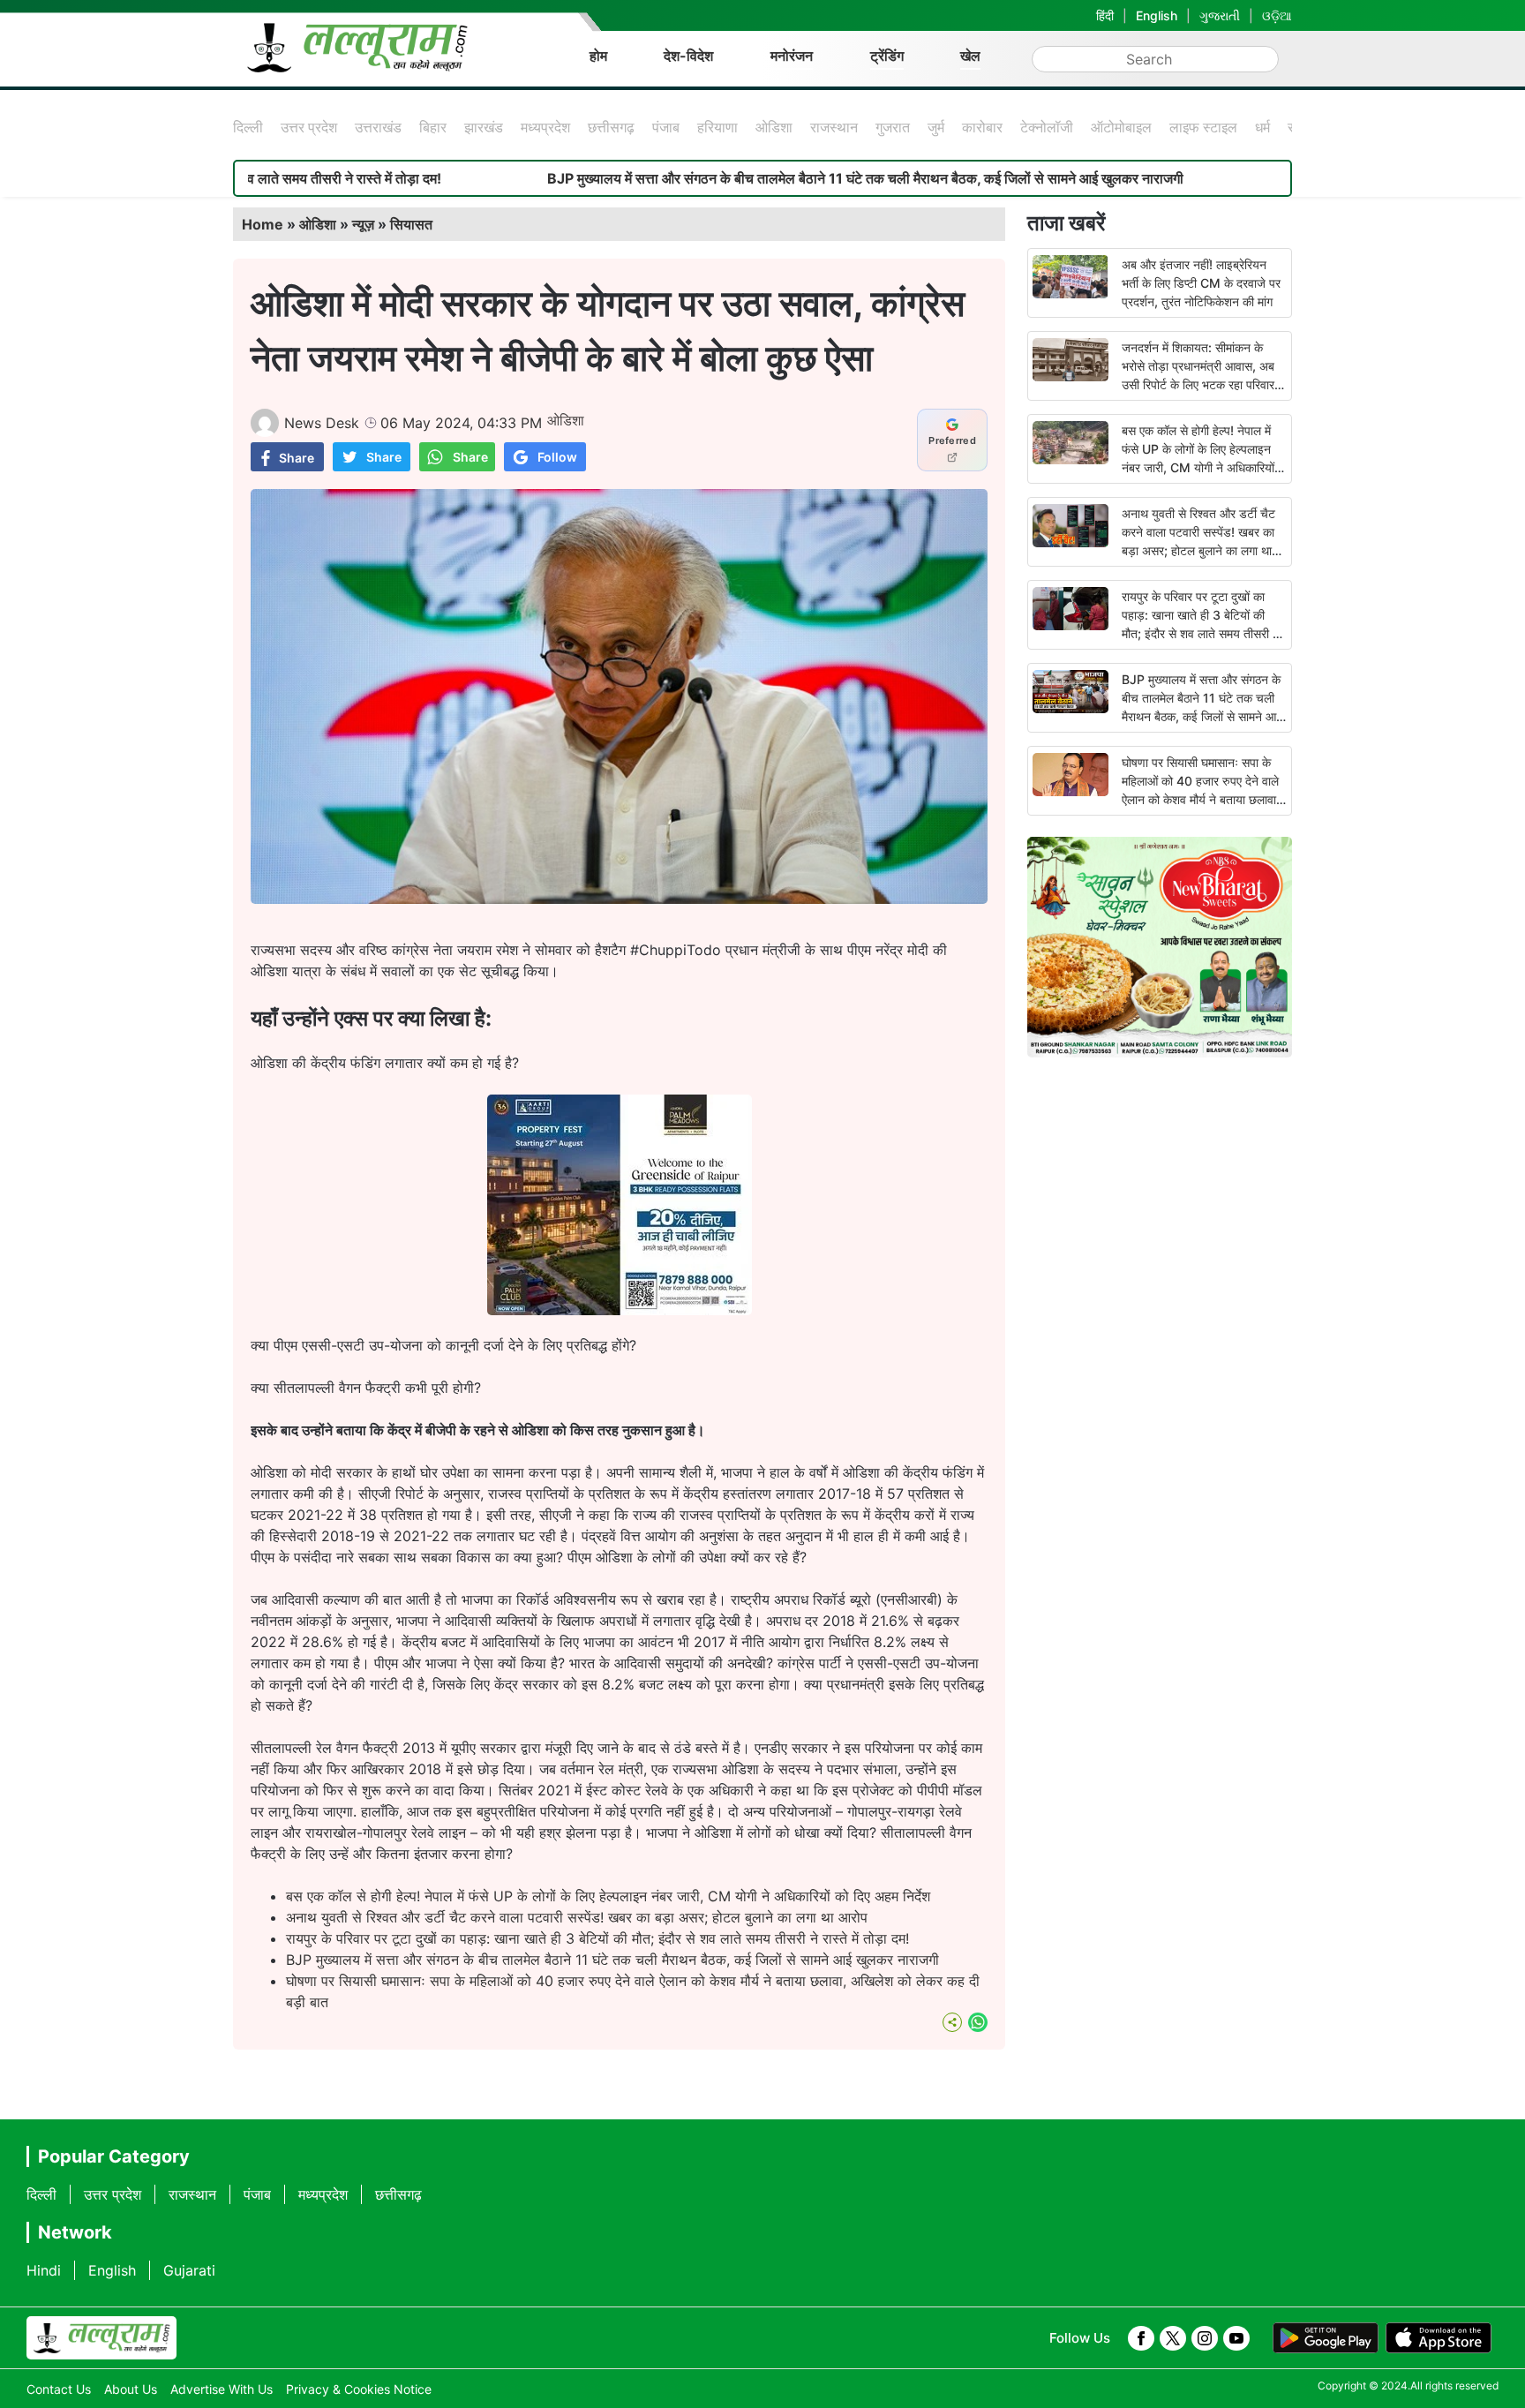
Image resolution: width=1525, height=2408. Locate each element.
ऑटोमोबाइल (1121, 127)
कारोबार (982, 127)
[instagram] (1205, 2338)
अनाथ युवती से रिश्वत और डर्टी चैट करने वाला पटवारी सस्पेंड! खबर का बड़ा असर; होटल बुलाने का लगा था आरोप (577, 1917)
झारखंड (484, 127)
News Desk (322, 423)
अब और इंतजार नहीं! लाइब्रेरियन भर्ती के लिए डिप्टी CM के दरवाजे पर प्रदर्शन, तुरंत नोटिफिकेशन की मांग (1201, 283)
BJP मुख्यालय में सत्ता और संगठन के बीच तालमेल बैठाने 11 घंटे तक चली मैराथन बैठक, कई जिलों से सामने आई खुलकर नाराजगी (753, 178)
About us (131, 2389)
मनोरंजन (792, 56)
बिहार (433, 127)
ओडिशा (774, 127)
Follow (557, 457)
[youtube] (1236, 2338)
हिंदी (1105, 15)
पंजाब (666, 127)
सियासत (411, 224)
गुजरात (893, 127)
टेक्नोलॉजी (1047, 127)
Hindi (44, 2270)
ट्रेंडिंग (887, 56)
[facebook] (1141, 2338)
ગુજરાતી (1220, 15)
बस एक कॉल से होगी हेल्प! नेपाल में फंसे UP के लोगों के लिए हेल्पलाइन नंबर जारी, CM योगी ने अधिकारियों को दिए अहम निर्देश (608, 1896)
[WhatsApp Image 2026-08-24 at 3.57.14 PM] (620, 1310)
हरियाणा (717, 127)
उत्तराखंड (378, 127)
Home (263, 224)
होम (598, 56)
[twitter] (1173, 2338)
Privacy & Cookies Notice (359, 2389)
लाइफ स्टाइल (1203, 127)
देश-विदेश (688, 56)
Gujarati (189, 2270)
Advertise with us (222, 2389)
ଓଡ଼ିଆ (1277, 15)
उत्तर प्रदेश (309, 127)
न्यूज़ (363, 224)
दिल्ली (248, 127)
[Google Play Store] (1326, 2338)
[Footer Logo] (101, 2338)
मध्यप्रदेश (545, 127)
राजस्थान (834, 127)
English (1157, 15)
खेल (970, 56)
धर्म (1262, 127)
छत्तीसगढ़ (611, 127)
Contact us (59, 2389)
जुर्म (936, 127)
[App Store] (1439, 2338)
